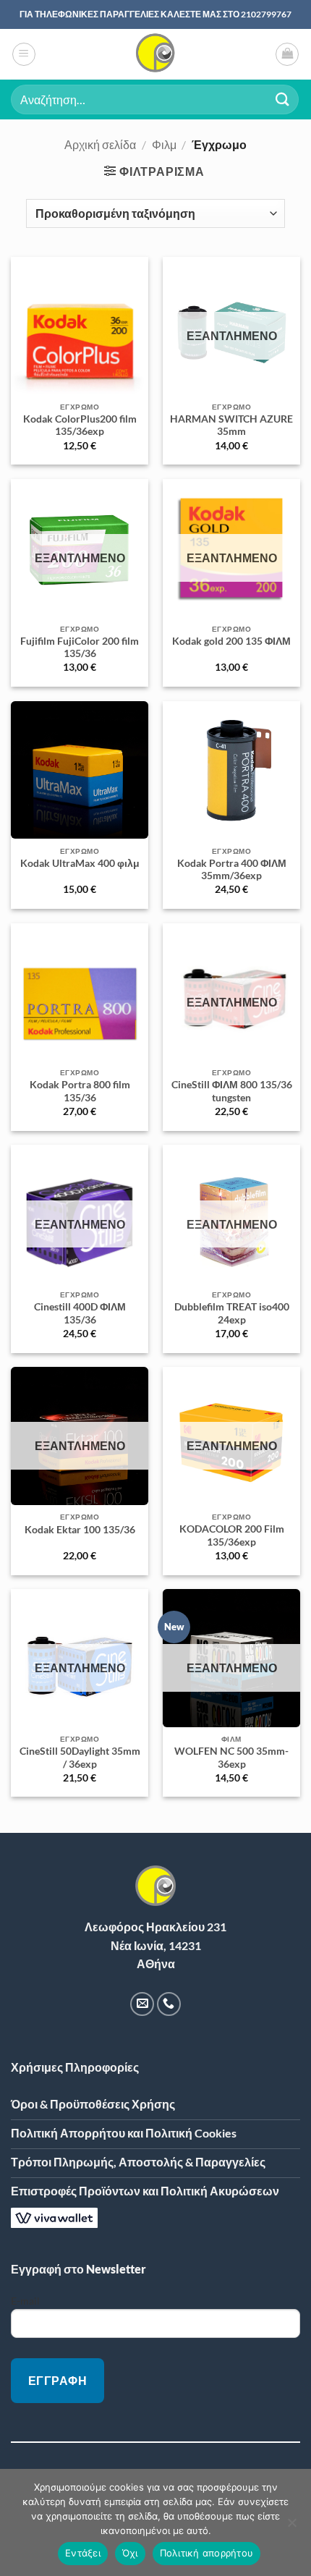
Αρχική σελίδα (100, 144)
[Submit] (283, 99)
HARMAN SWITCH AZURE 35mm (231, 425)
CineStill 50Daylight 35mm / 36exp (80, 1758)
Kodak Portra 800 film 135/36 (80, 1091)
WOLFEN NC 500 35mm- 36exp (231, 1758)
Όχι (130, 2553)
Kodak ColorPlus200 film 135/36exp (80, 425)
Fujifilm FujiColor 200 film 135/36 (80, 648)
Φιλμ (164, 144)
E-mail (25, 2301)
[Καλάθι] (287, 54)
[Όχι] (291, 2527)
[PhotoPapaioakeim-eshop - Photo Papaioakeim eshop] (155, 54)
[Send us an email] (142, 2004)
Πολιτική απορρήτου (207, 2553)
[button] (24, 54)
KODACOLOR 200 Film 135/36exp (232, 1535)
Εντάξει (83, 2553)
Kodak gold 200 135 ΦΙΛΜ (231, 641)
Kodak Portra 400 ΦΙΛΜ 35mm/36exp (232, 870)
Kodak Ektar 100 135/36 (80, 1530)
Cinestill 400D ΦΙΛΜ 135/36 (80, 1313)
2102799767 (266, 14)
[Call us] (169, 2004)
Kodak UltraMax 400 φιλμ (80, 863)
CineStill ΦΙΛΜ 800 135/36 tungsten (232, 1091)
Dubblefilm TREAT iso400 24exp (232, 1313)
